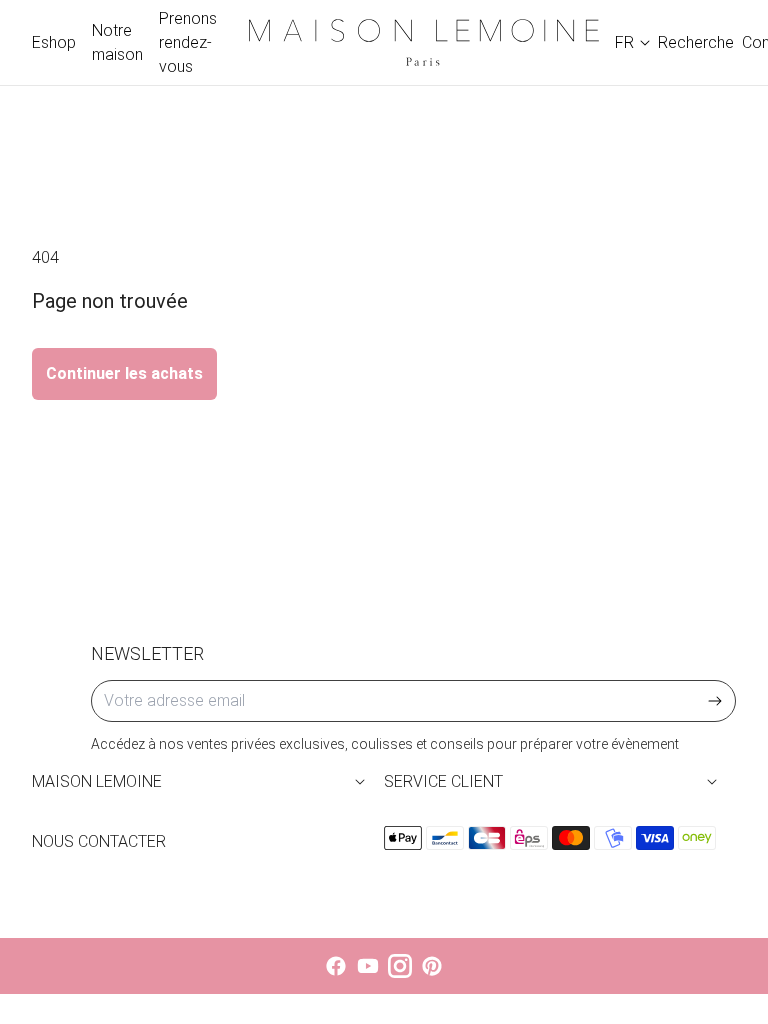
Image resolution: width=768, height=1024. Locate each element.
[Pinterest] (432, 966)
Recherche (696, 42)
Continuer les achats (124, 373)
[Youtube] (368, 966)
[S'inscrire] (715, 701)
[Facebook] (336, 966)
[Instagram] (400, 966)
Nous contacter (99, 841)
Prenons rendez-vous (188, 42)
